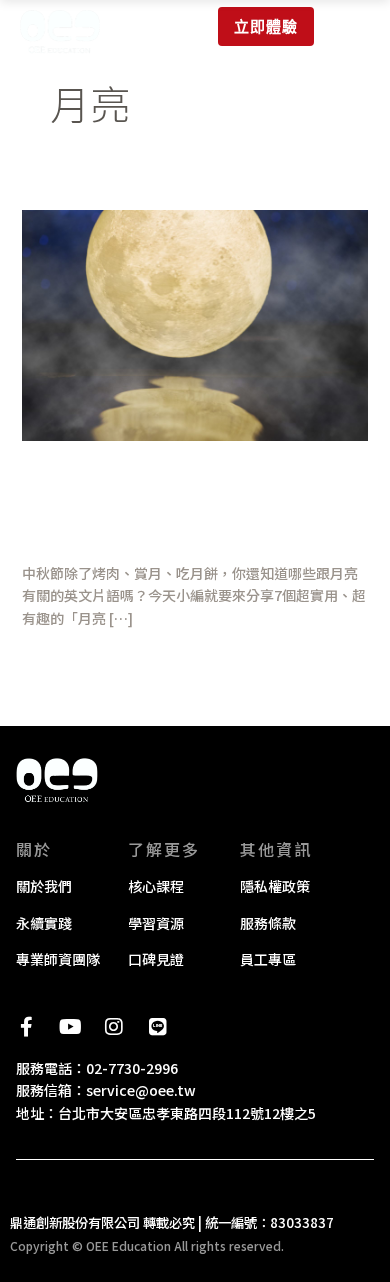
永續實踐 (44, 923)
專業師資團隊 (58, 959)
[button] (352, 26)
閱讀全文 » (55, 661)
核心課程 (156, 886)
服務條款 (268, 923)
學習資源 (156, 923)
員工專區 (268, 959)
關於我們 (44, 886)
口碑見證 (156, 959)
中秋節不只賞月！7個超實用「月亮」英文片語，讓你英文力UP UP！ (190, 504)
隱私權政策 (275, 886)
